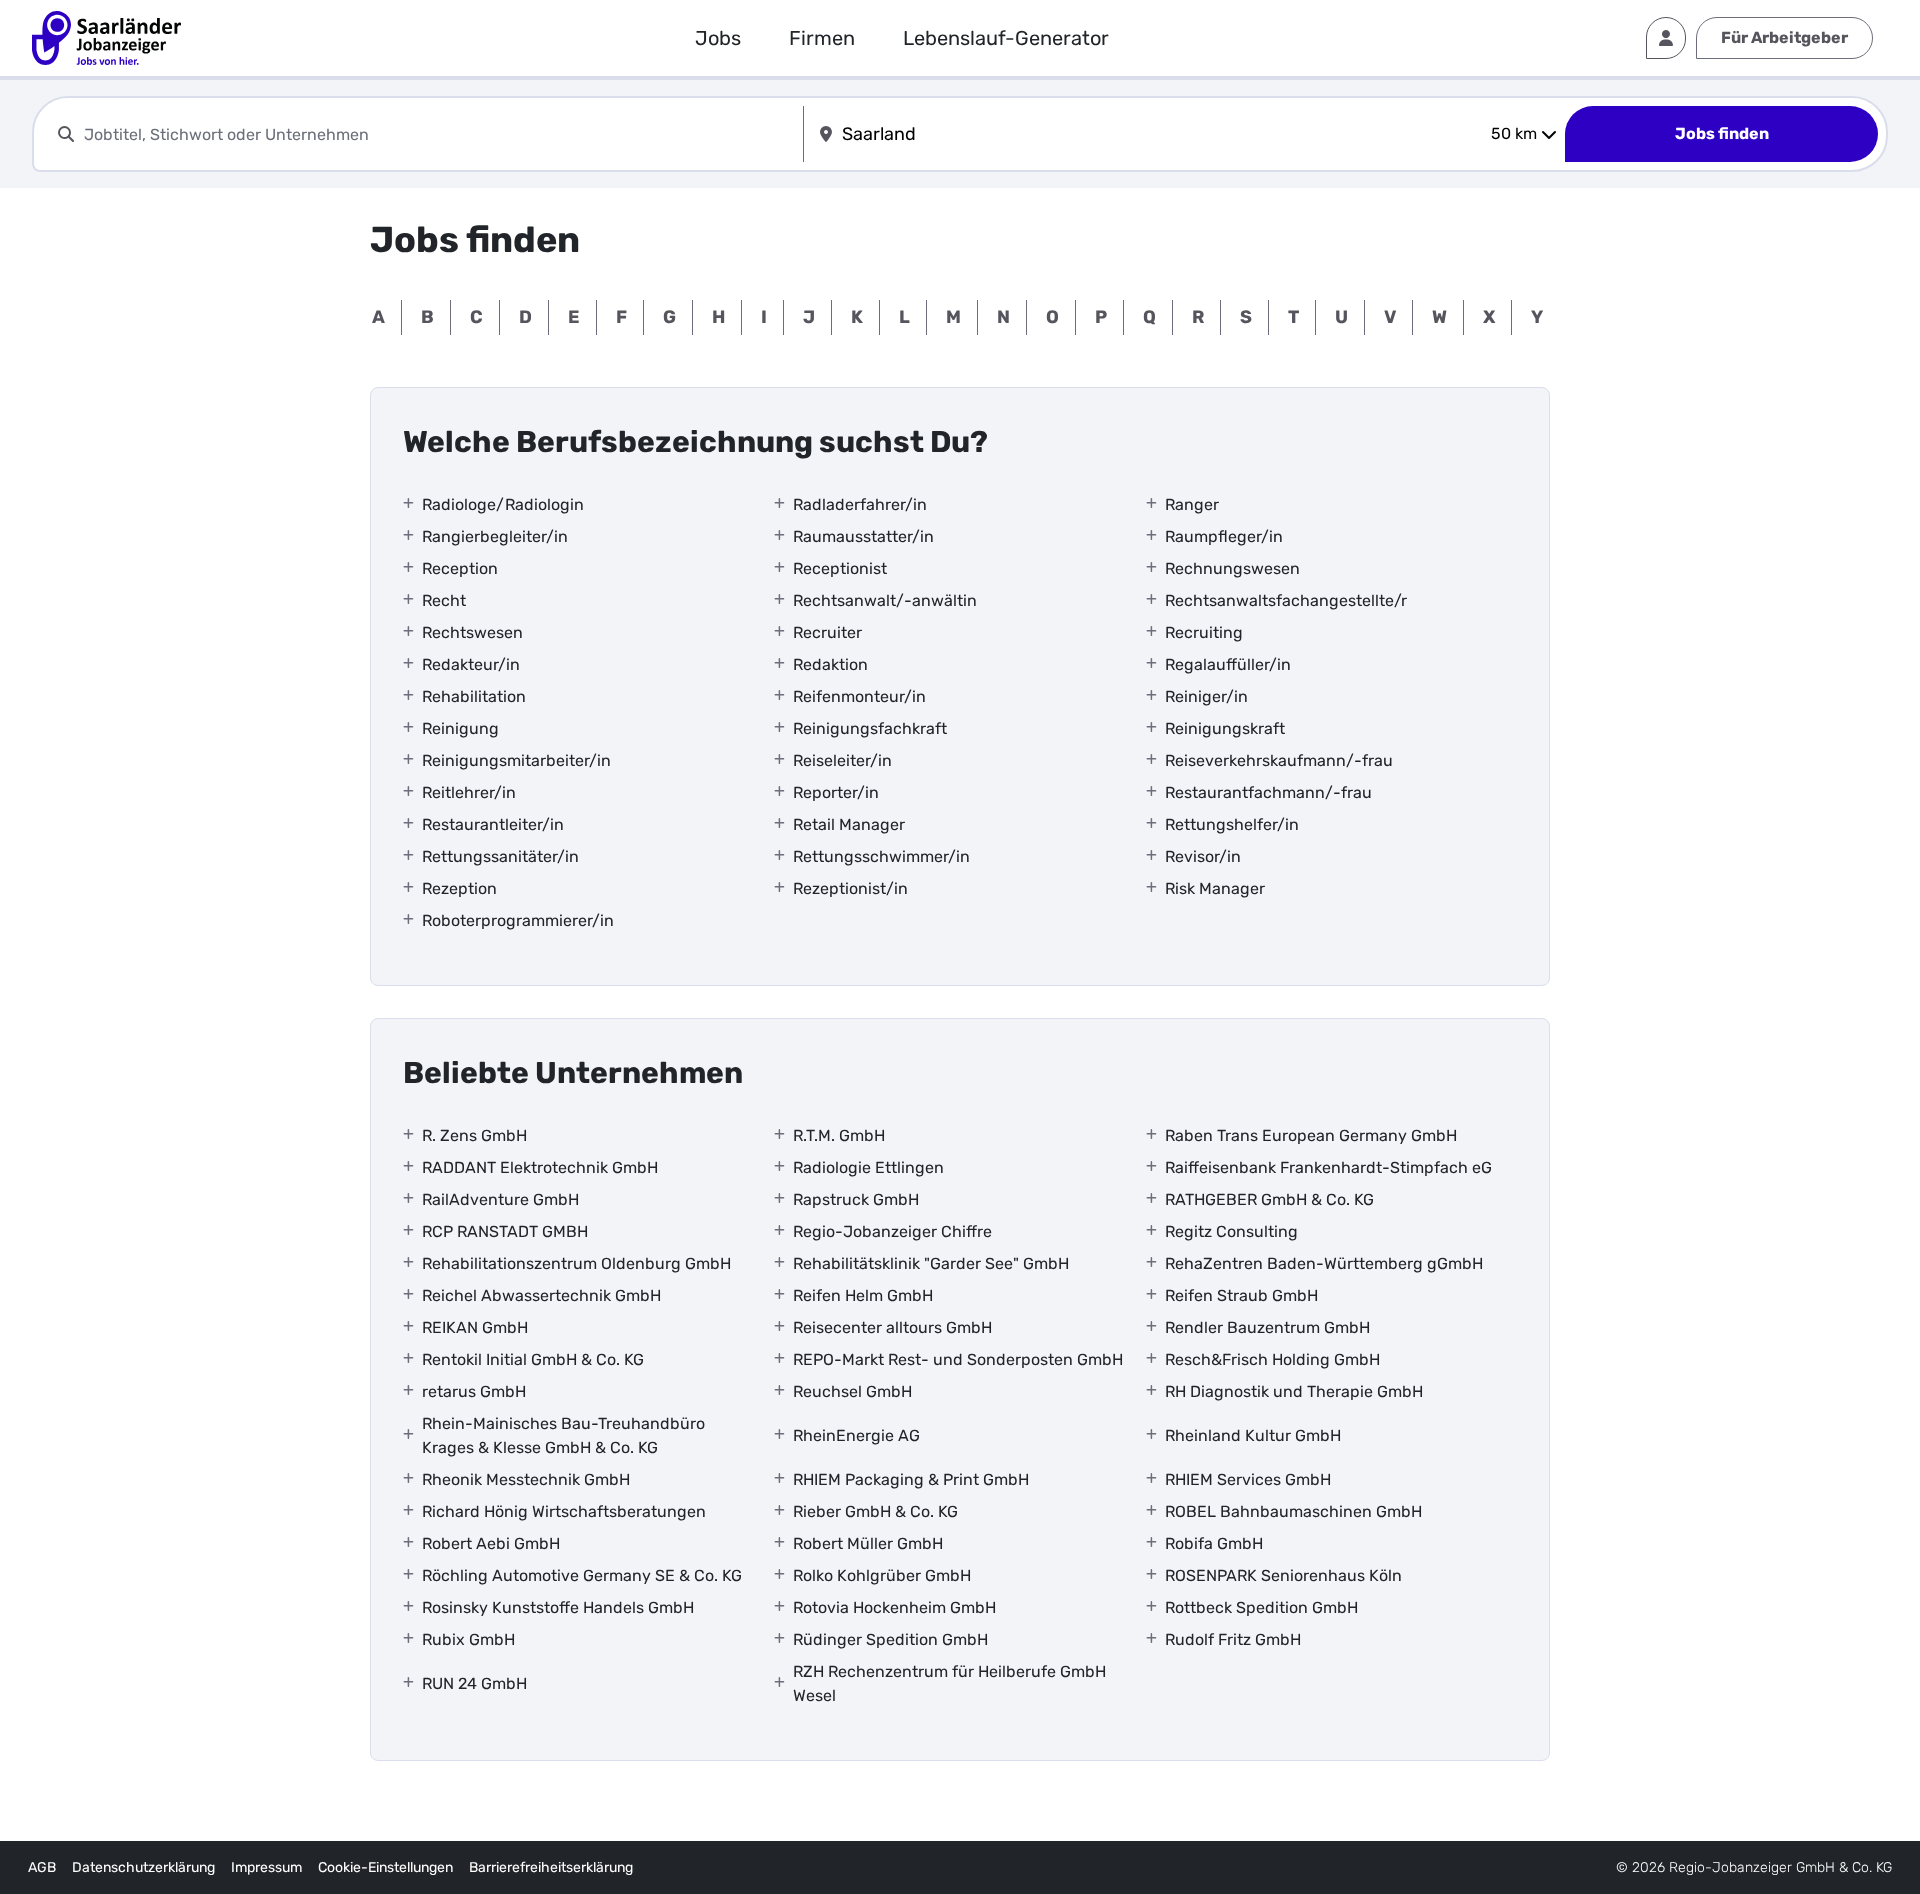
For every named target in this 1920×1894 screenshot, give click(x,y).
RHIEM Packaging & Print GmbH (911, 1479)
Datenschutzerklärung (143, 1867)
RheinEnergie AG (856, 1435)
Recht (444, 600)
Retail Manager (849, 824)
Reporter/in (836, 792)
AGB (42, 1867)
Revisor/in (1203, 856)
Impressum (266, 1867)
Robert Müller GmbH (868, 1543)
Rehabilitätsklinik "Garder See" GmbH (931, 1263)
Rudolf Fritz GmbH (1233, 1639)
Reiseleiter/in (842, 760)
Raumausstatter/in (863, 536)
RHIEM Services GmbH (1248, 1479)
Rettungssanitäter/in (500, 856)
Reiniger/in (1206, 696)
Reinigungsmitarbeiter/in (516, 760)
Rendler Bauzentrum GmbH (1267, 1327)
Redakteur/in (471, 664)
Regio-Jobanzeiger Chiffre (892, 1231)
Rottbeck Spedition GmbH (1261, 1607)
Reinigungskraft (1225, 728)
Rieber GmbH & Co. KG (875, 1511)
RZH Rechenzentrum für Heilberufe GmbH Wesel (949, 1683)
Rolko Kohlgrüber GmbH (882, 1575)
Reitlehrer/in (469, 792)
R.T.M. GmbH (839, 1135)
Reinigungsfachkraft (870, 728)
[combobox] (439, 134)
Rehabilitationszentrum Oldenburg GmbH (576, 1263)
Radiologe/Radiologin (503, 504)
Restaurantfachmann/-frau (1268, 792)
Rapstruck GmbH (856, 1199)
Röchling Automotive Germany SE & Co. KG (582, 1575)
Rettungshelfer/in (1232, 824)
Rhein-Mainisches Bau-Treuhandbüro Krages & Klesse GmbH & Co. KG (563, 1435)
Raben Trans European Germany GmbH (1311, 1135)
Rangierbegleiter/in (495, 536)
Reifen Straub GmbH (1241, 1295)
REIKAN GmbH (475, 1327)
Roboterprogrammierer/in (518, 920)
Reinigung (460, 728)
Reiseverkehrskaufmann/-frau (1279, 760)
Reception (460, 568)
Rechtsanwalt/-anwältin (885, 600)
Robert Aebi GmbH (491, 1543)
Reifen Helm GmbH (863, 1295)
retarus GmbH (474, 1391)
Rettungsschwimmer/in (881, 856)
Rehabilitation (474, 696)
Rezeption (459, 888)
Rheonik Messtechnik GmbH (526, 1479)
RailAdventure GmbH (500, 1199)
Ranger (1192, 504)
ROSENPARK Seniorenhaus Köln (1283, 1575)
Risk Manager (1215, 888)
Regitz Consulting (1231, 1231)
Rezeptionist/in (850, 888)
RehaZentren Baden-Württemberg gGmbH (1324, 1263)
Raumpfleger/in (1224, 536)
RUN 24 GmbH (474, 1683)
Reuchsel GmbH (852, 1391)
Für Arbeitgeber (1784, 37)
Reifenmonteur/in (859, 696)
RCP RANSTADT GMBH (505, 1231)
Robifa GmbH (1214, 1543)
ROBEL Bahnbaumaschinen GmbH (1293, 1511)
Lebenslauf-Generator (1006, 38)
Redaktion (830, 664)
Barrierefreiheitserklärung (551, 1867)
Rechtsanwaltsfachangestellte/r (1286, 600)
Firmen (822, 38)
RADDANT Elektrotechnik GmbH (540, 1167)
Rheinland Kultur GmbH (1253, 1435)
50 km (1514, 133)
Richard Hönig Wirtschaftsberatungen (564, 1511)
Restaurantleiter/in (493, 824)
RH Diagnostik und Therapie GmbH (1294, 1391)
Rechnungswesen (1232, 568)
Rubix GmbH (468, 1639)
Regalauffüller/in (1228, 664)
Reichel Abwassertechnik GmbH (541, 1295)
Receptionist (840, 568)
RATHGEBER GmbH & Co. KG (1269, 1199)
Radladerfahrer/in (860, 504)
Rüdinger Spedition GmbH (890, 1639)
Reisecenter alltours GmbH (892, 1327)
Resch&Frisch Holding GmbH (1272, 1359)
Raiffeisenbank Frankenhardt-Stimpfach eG (1328, 1167)
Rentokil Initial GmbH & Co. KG (533, 1359)
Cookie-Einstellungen (385, 1867)
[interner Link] (106, 38)
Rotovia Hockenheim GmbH (894, 1607)
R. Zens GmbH (474, 1135)
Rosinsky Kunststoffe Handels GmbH (558, 1607)
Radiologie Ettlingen (868, 1167)
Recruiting (1204, 632)
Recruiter (827, 632)
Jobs (718, 38)
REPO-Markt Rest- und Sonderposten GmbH (958, 1359)
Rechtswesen (472, 632)
